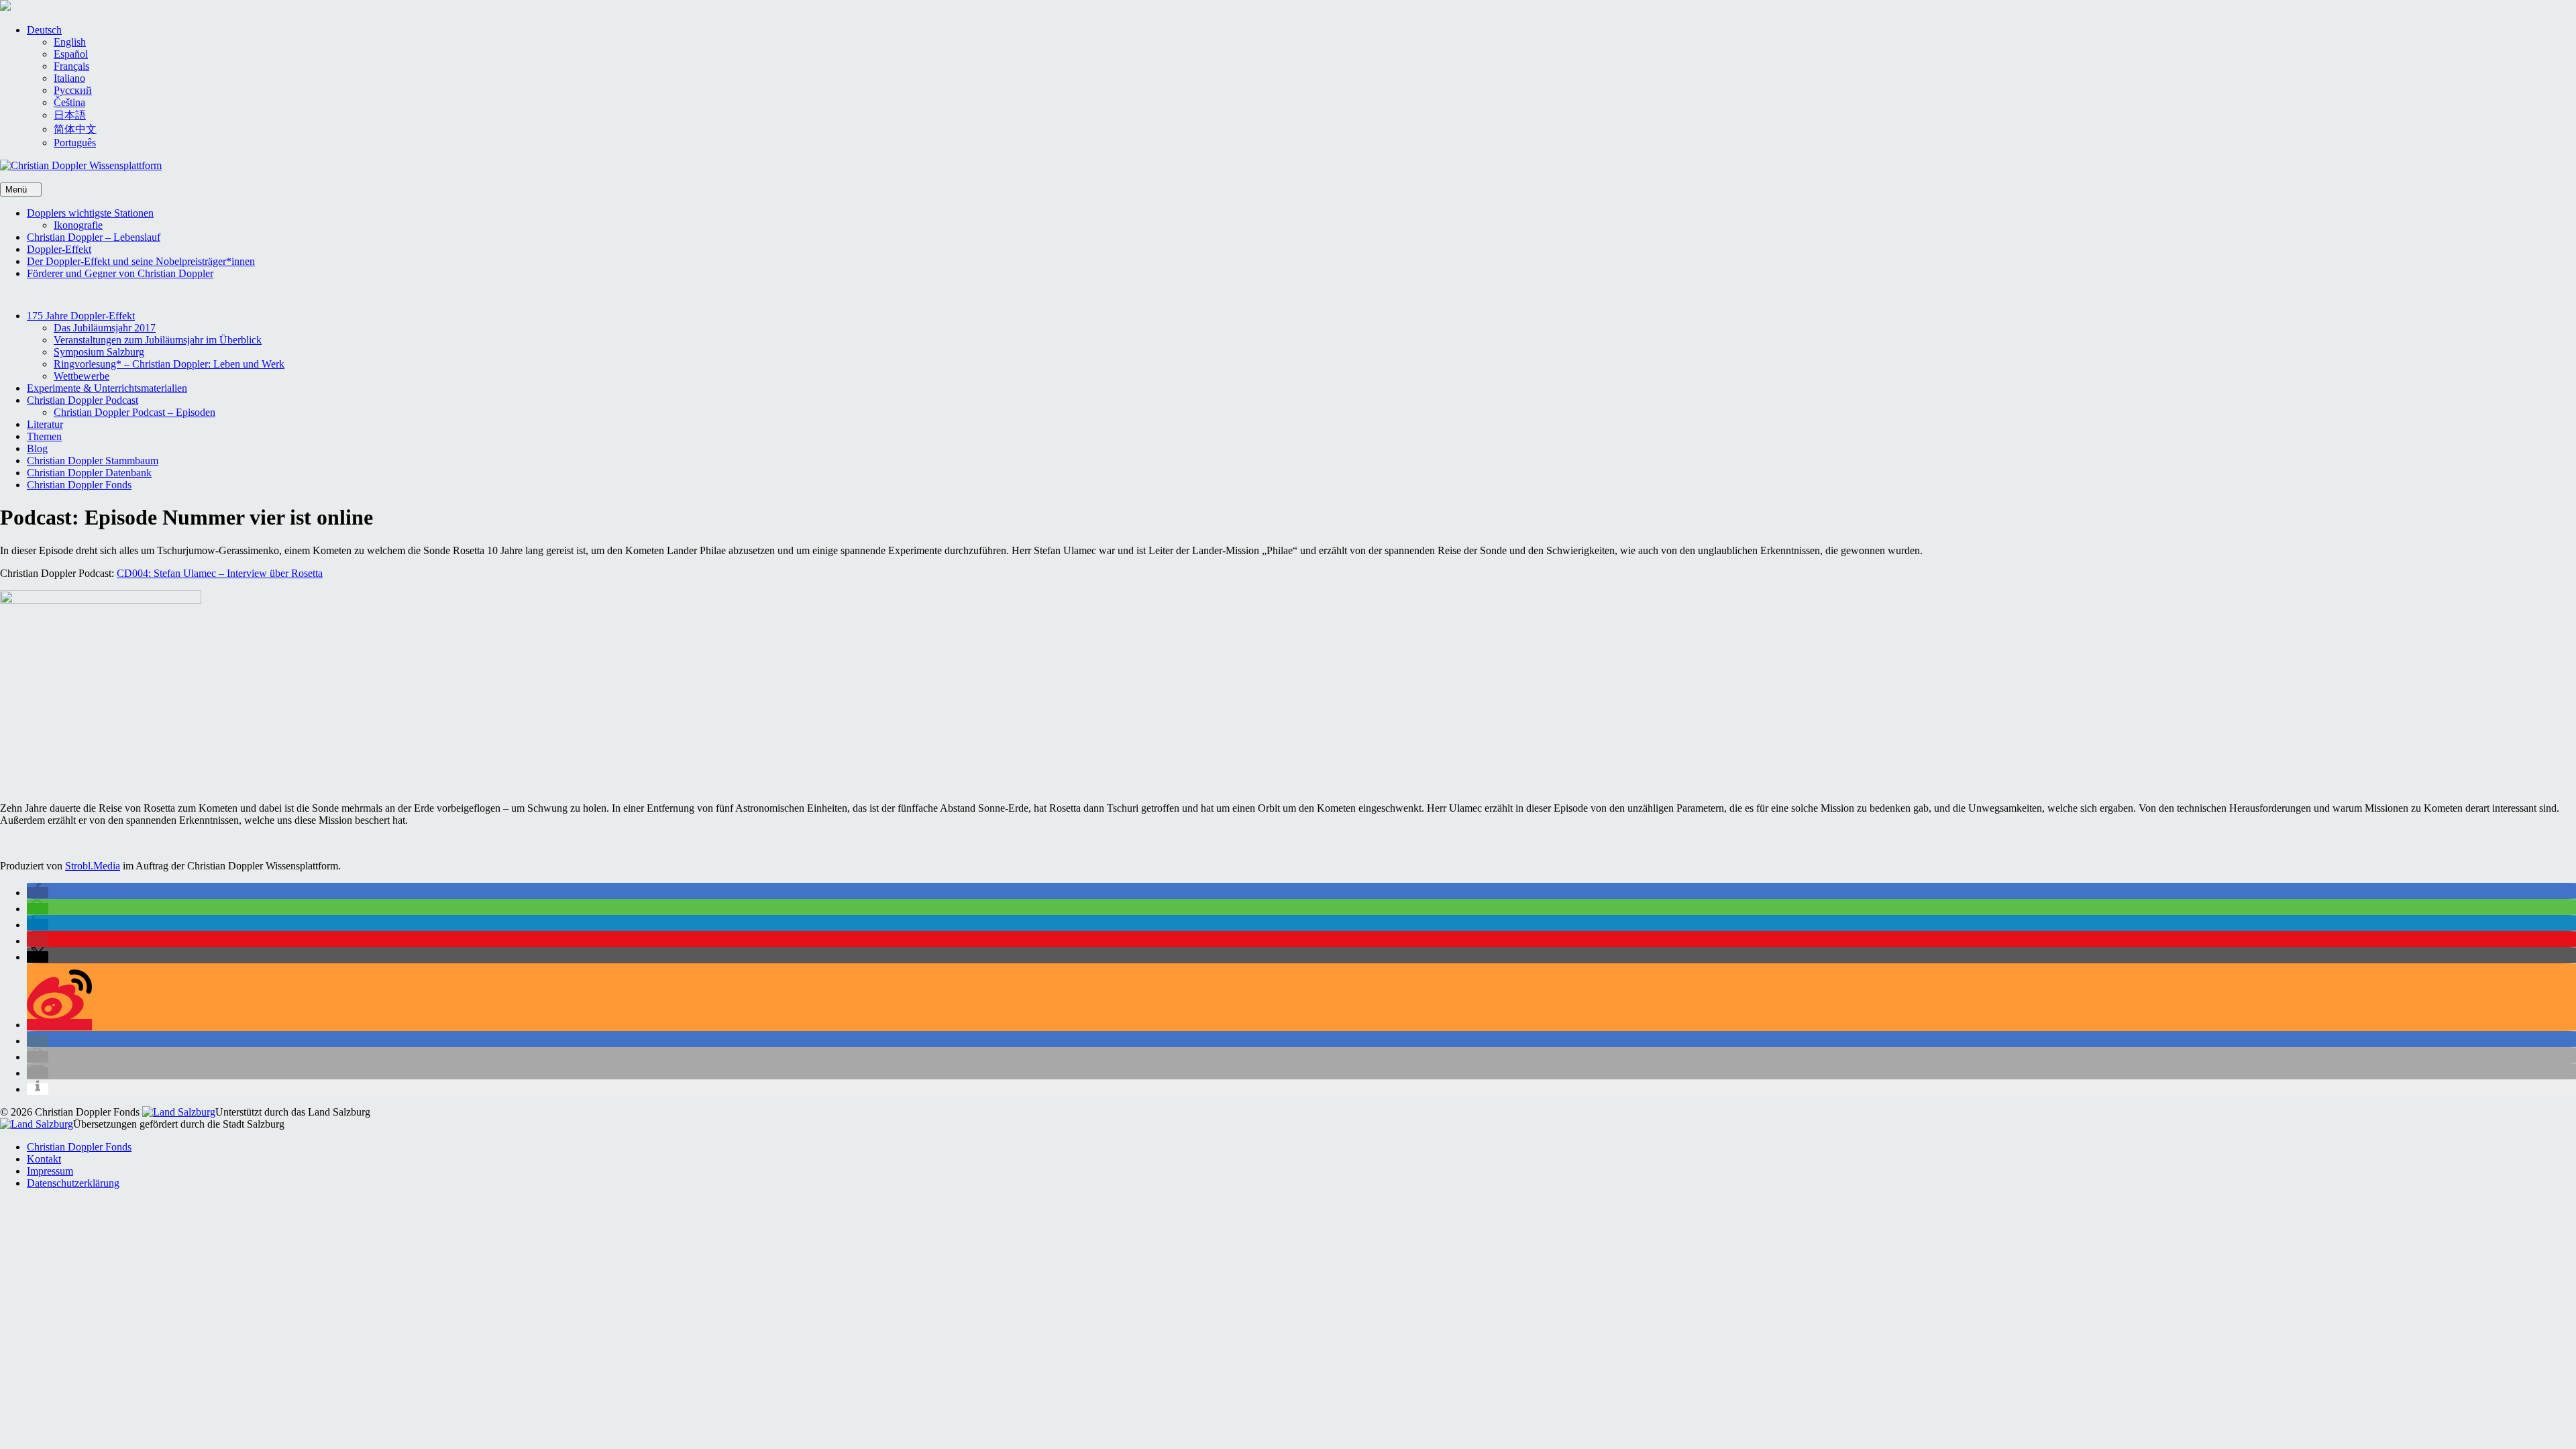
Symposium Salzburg (99, 352)
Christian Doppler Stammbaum (93, 461)
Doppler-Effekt (59, 249)
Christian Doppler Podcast (83, 400)
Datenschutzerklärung (73, 1183)
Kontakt (44, 1159)
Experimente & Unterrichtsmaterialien (107, 388)
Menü (17, 190)
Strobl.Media (93, 866)
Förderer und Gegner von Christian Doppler (120, 273)
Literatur (45, 424)
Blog (37, 448)
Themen (44, 436)
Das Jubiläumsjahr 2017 (105, 328)
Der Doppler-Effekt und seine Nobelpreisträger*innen (141, 261)
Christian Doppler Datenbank (89, 473)
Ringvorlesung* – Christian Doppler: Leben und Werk (169, 364)
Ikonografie (78, 225)
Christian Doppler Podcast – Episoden (135, 412)
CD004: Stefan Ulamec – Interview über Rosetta (220, 573)
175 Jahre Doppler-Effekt (81, 316)
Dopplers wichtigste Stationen (90, 213)
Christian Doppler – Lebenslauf (94, 237)
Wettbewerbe (82, 376)
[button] (44, 30)
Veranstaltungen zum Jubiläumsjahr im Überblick (158, 340)
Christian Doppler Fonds (79, 485)
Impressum (50, 1171)
